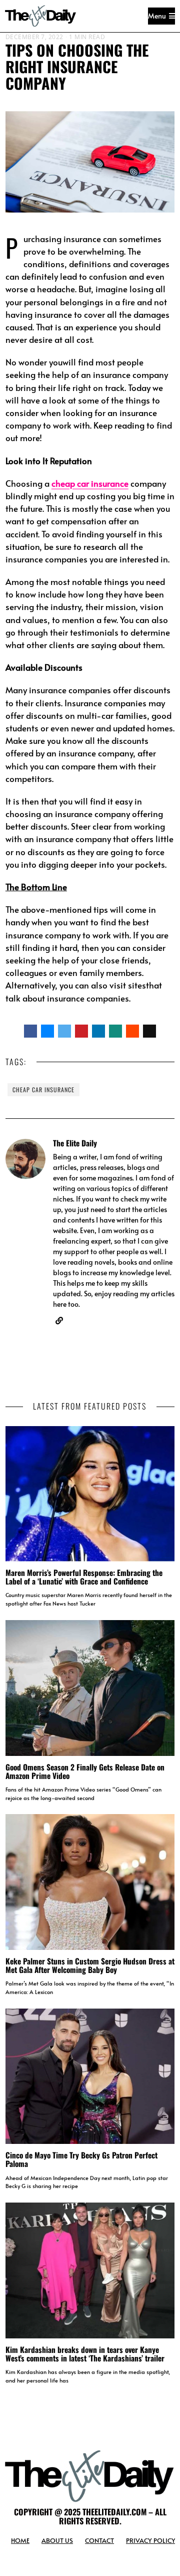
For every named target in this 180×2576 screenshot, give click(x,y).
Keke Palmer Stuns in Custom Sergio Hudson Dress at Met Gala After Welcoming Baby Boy (90, 1965)
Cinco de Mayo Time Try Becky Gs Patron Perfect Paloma (81, 2159)
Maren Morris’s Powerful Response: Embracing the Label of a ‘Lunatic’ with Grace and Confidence (84, 1577)
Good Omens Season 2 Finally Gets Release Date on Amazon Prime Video (85, 1771)
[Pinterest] (81, 1031)
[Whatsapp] (115, 1031)
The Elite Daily (75, 1143)
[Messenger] (47, 1031)
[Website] (59, 1321)
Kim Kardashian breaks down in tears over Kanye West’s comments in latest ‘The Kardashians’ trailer (85, 2354)
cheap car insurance (43, 1089)
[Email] (149, 1031)
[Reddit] (132, 1031)
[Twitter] (64, 1031)
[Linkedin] (98, 1031)
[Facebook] (30, 1031)
